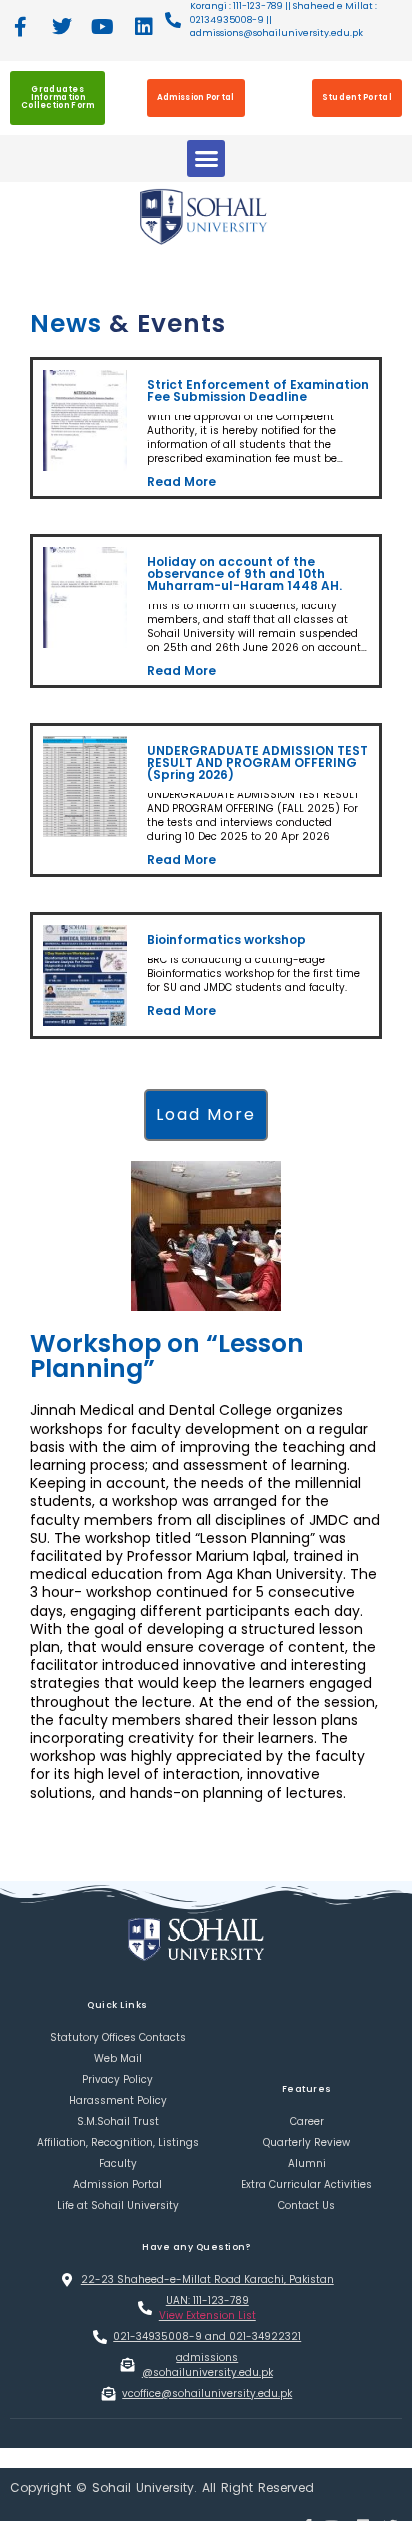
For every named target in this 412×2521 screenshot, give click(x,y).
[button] (206, 159)
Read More (180, 478)
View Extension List (207, 2293)
